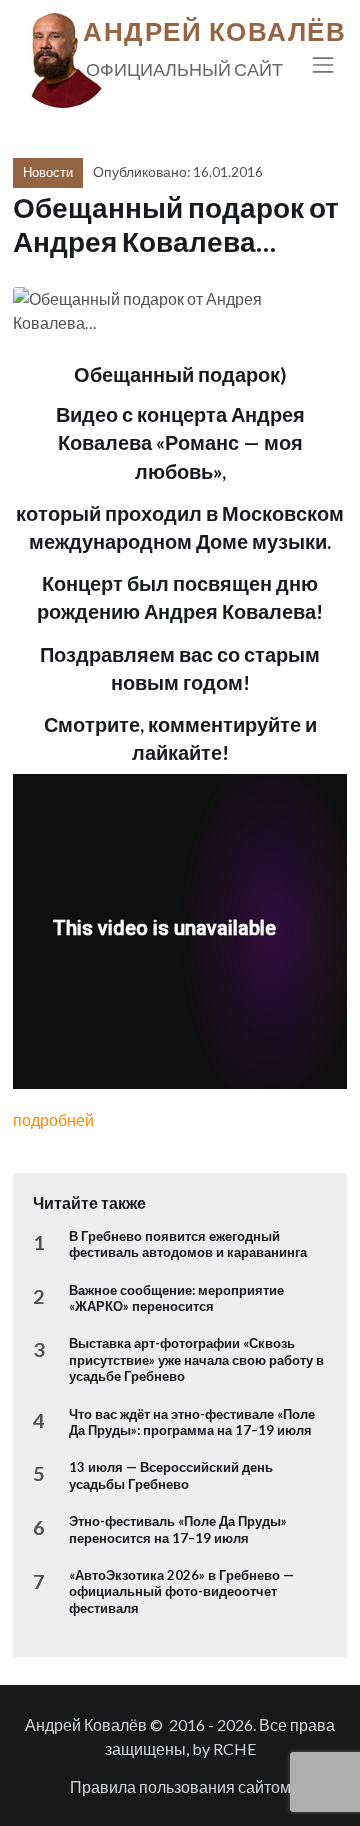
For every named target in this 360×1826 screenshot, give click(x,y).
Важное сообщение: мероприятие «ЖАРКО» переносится (176, 1298)
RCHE (234, 1748)
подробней (53, 1119)
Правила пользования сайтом (180, 1786)
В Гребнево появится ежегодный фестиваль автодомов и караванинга (188, 1244)
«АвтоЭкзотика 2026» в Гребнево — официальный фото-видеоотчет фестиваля (181, 1591)
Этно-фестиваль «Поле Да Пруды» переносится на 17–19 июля (178, 1529)
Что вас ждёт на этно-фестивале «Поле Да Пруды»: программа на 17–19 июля (192, 1422)
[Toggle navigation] (323, 64)
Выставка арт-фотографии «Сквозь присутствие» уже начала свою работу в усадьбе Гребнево (196, 1359)
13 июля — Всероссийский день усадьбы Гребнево (171, 1475)
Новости (48, 172)
